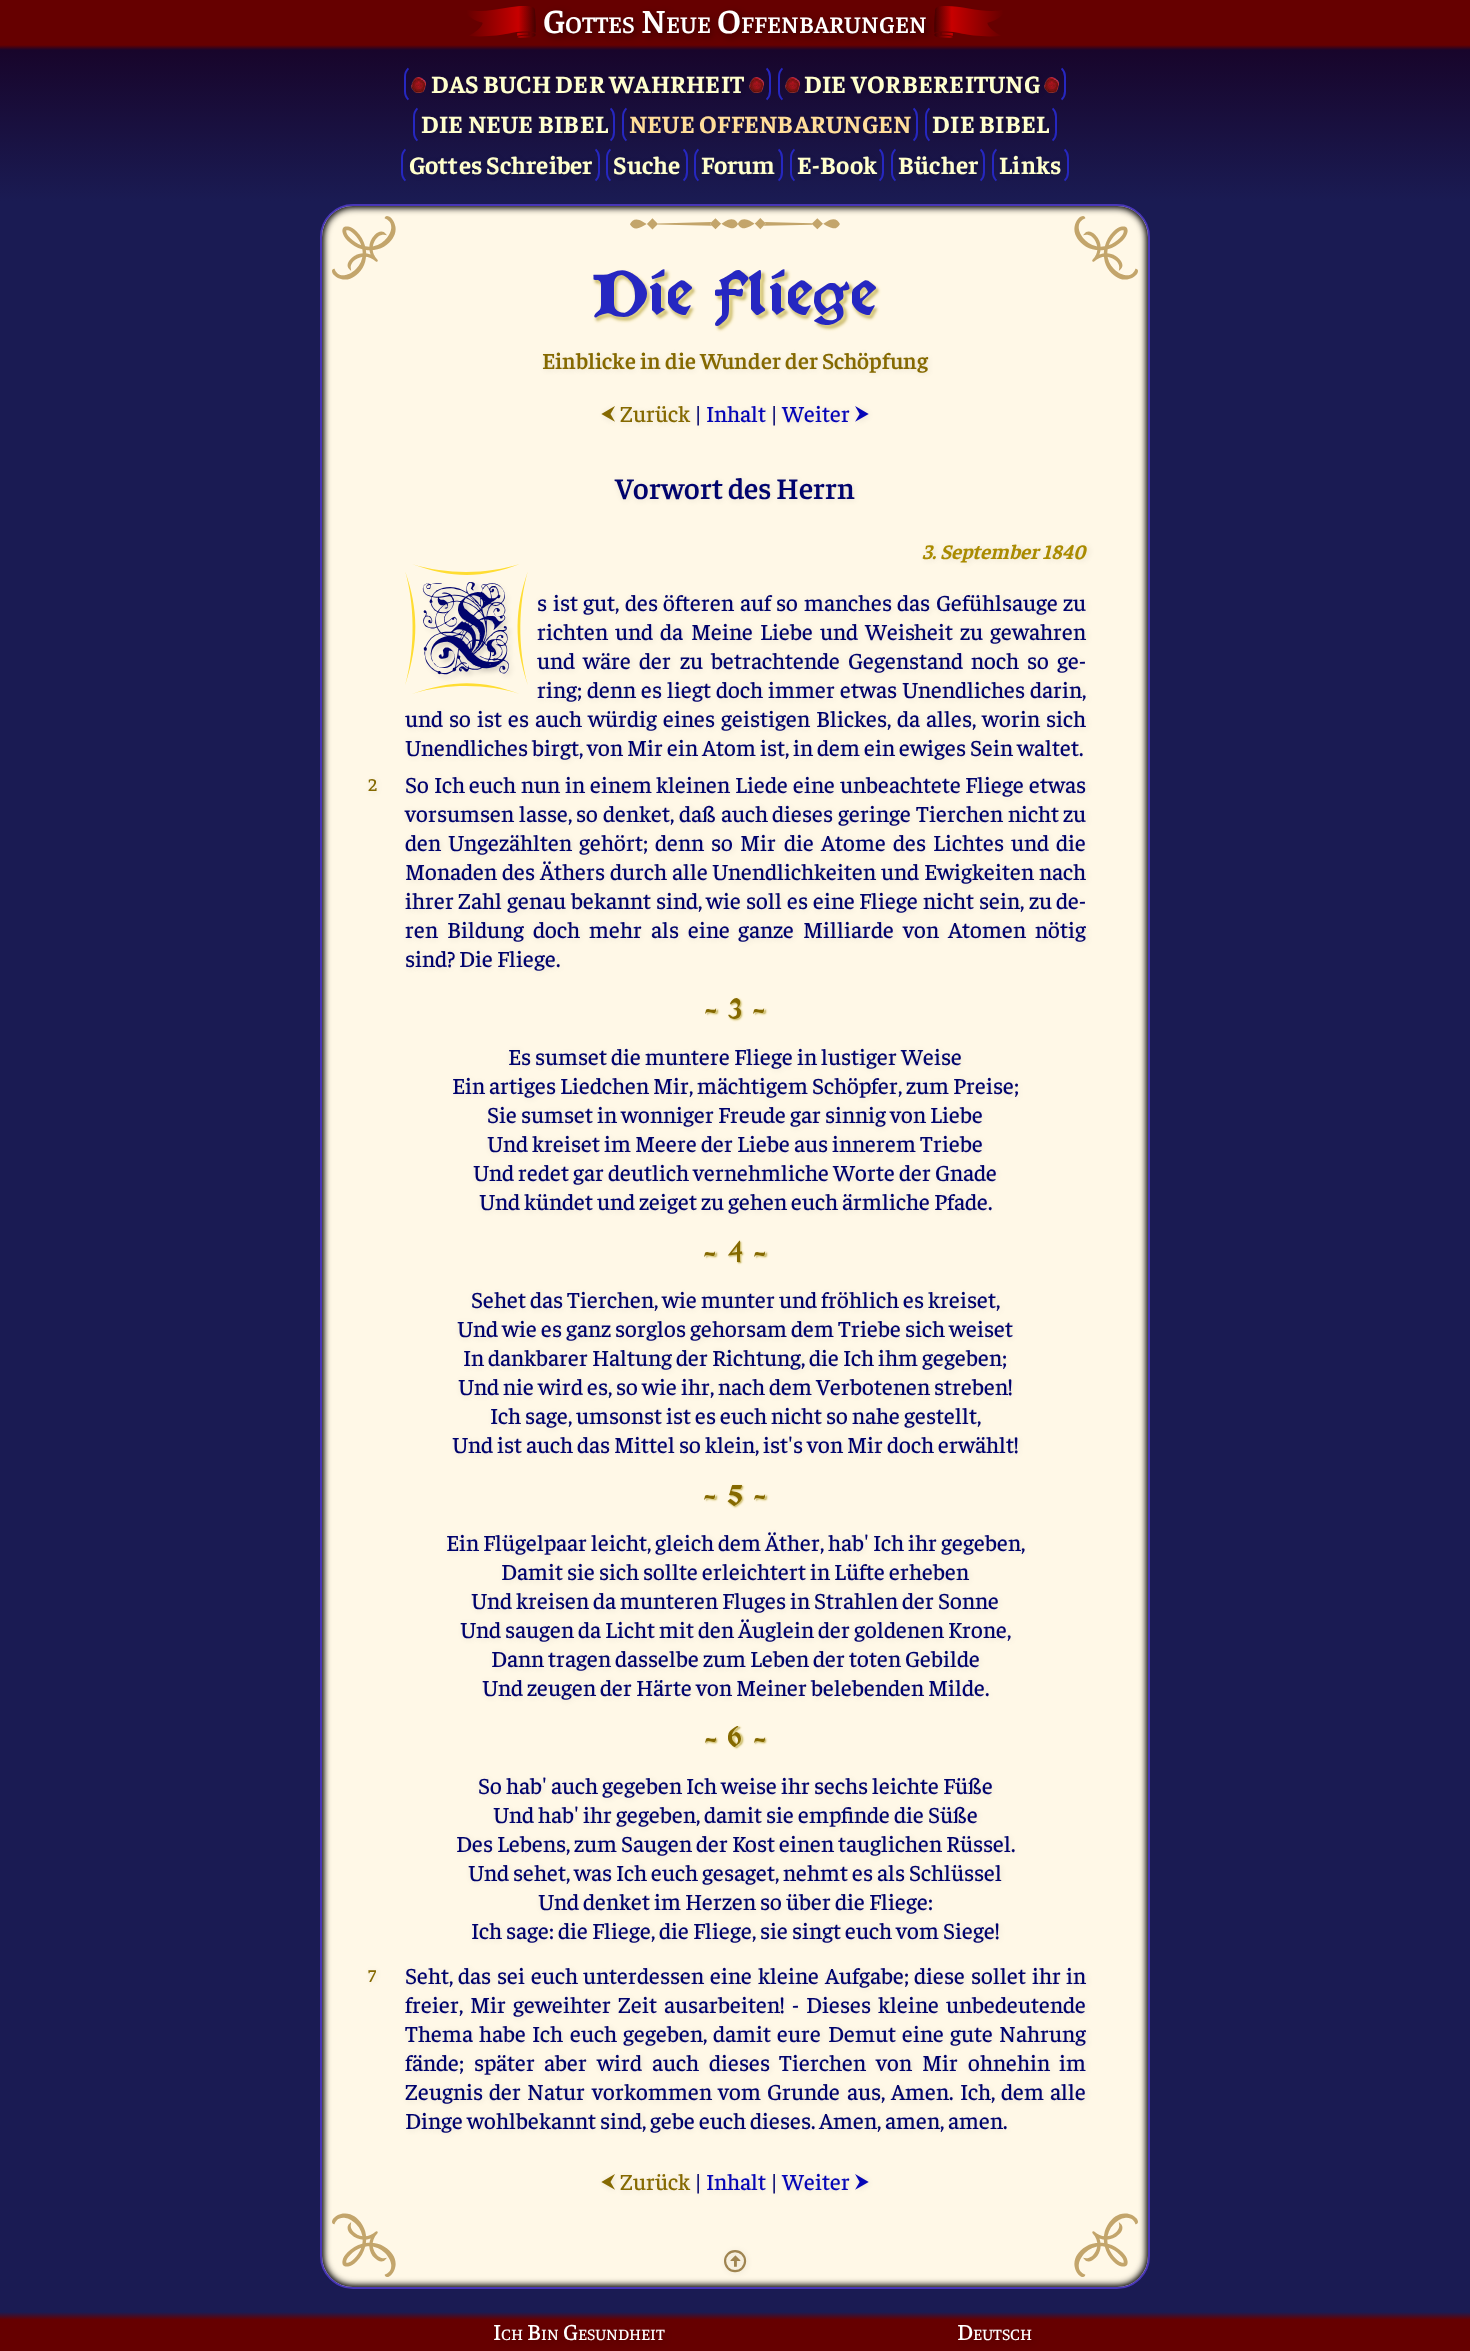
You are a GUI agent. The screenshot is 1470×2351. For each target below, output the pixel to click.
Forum (738, 163)
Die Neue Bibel (515, 122)
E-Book (837, 163)
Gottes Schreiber (501, 163)
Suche (646, 163)
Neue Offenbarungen (770, 122)
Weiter (826, 412)
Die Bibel (990, 122)
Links (1030, 163)
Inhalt (736, 412)
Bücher (938, 163)
